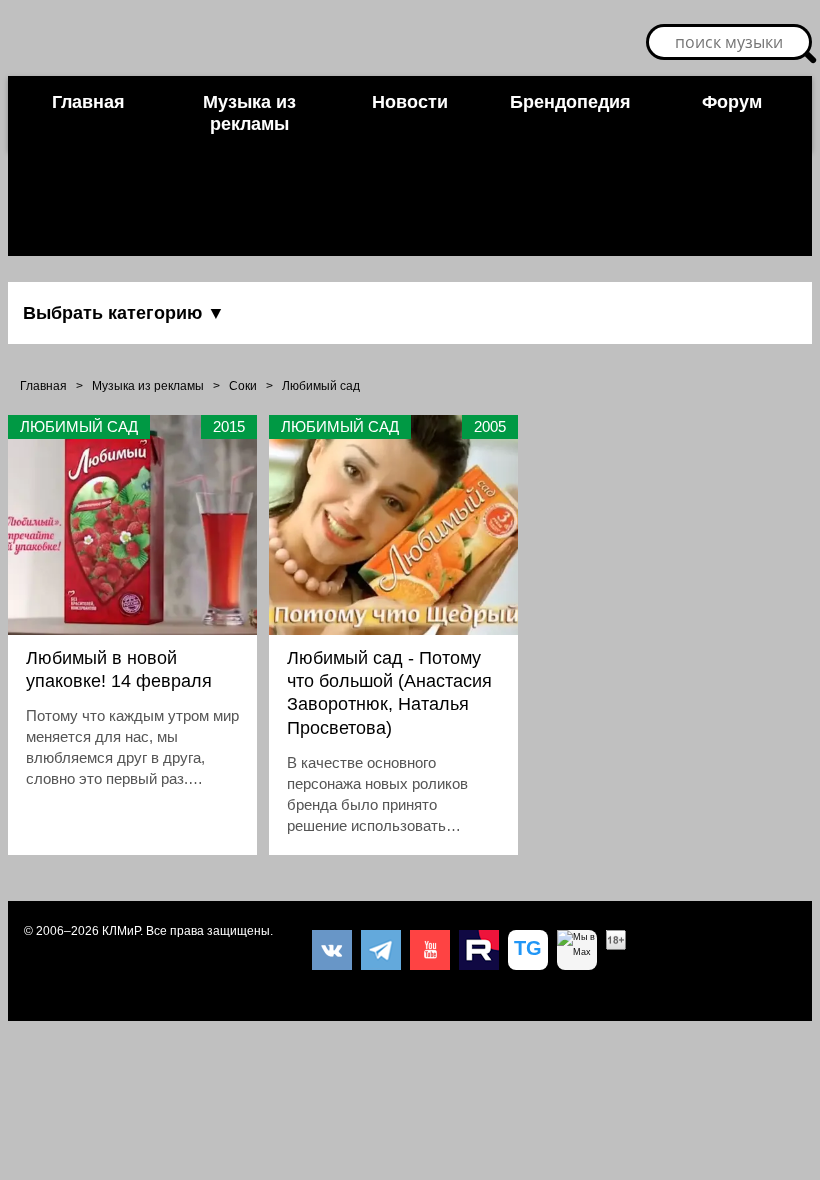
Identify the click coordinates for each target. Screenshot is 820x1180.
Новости (410, 102)
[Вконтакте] (332, 950)
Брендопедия (570, 102)
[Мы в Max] (577, 950)
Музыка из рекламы (249, 113)
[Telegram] (381, 950)
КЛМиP (121, 931)
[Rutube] (479, 950)
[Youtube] (430, 950)
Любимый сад (321, 386)
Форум (732, 102)
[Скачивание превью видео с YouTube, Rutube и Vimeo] (528, 950)
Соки (243, 386)
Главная (88, 102)
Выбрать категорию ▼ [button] (124, 313)
